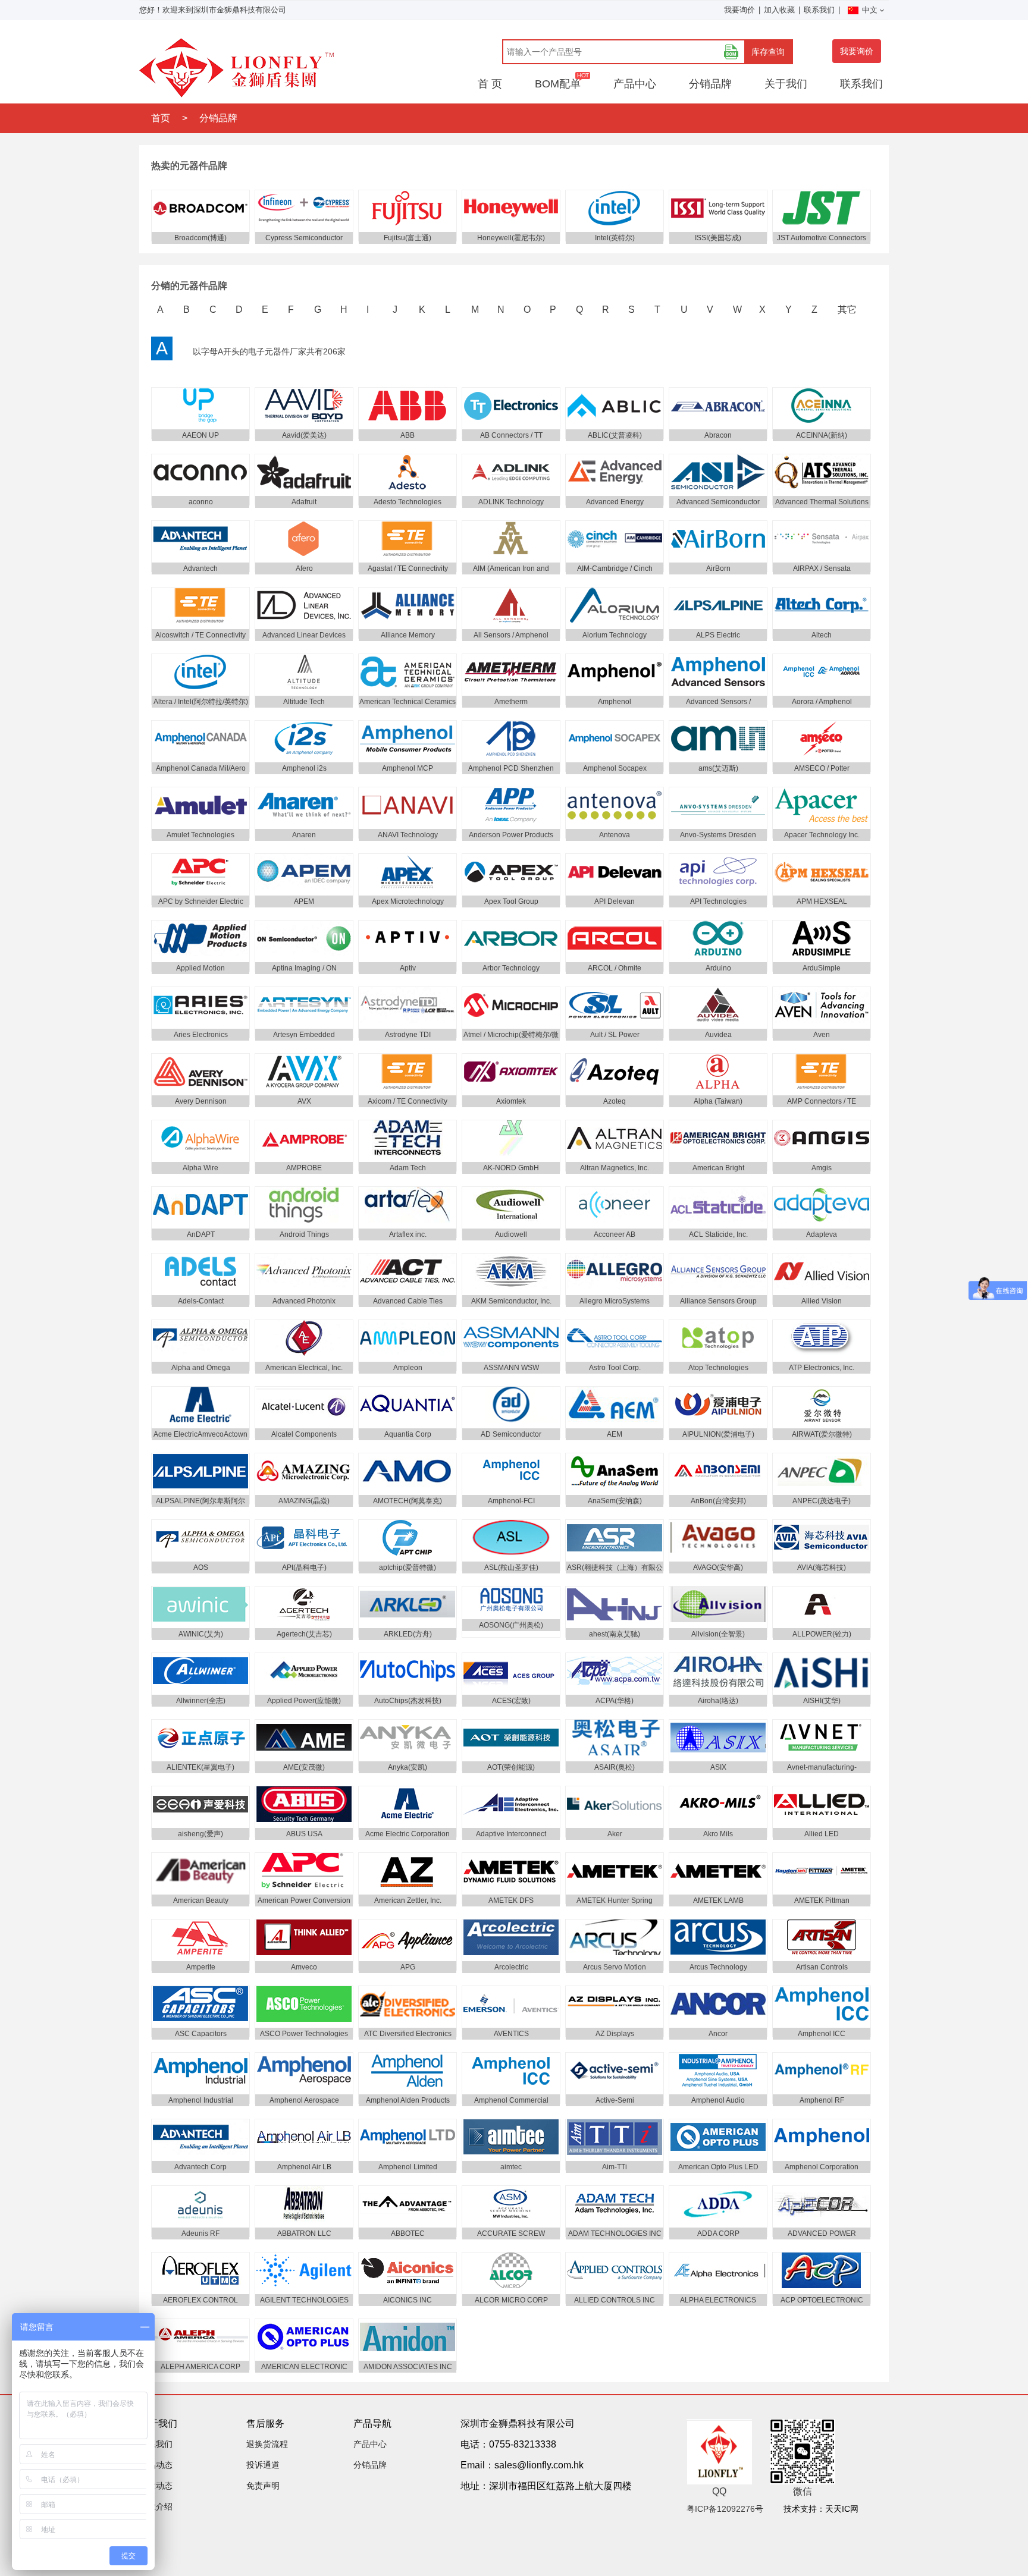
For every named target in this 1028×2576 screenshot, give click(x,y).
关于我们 (786, 84)
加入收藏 (779, 10)
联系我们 (819, 10)
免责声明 (263, 2486)
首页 (161, 118)
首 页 (490, 84)
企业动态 (156, 2486)
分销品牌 (710, 84)
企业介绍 (156, 2506)
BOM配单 (558, 84)
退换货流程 (267, 2444)
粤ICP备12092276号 (725, 2509)
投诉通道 (263, 2465)
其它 (847, 310)
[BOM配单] (731, 52)
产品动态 (156, 2465)
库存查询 (768, 52)
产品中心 (635, 84)
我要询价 (739, 10)
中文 (870, 10)
